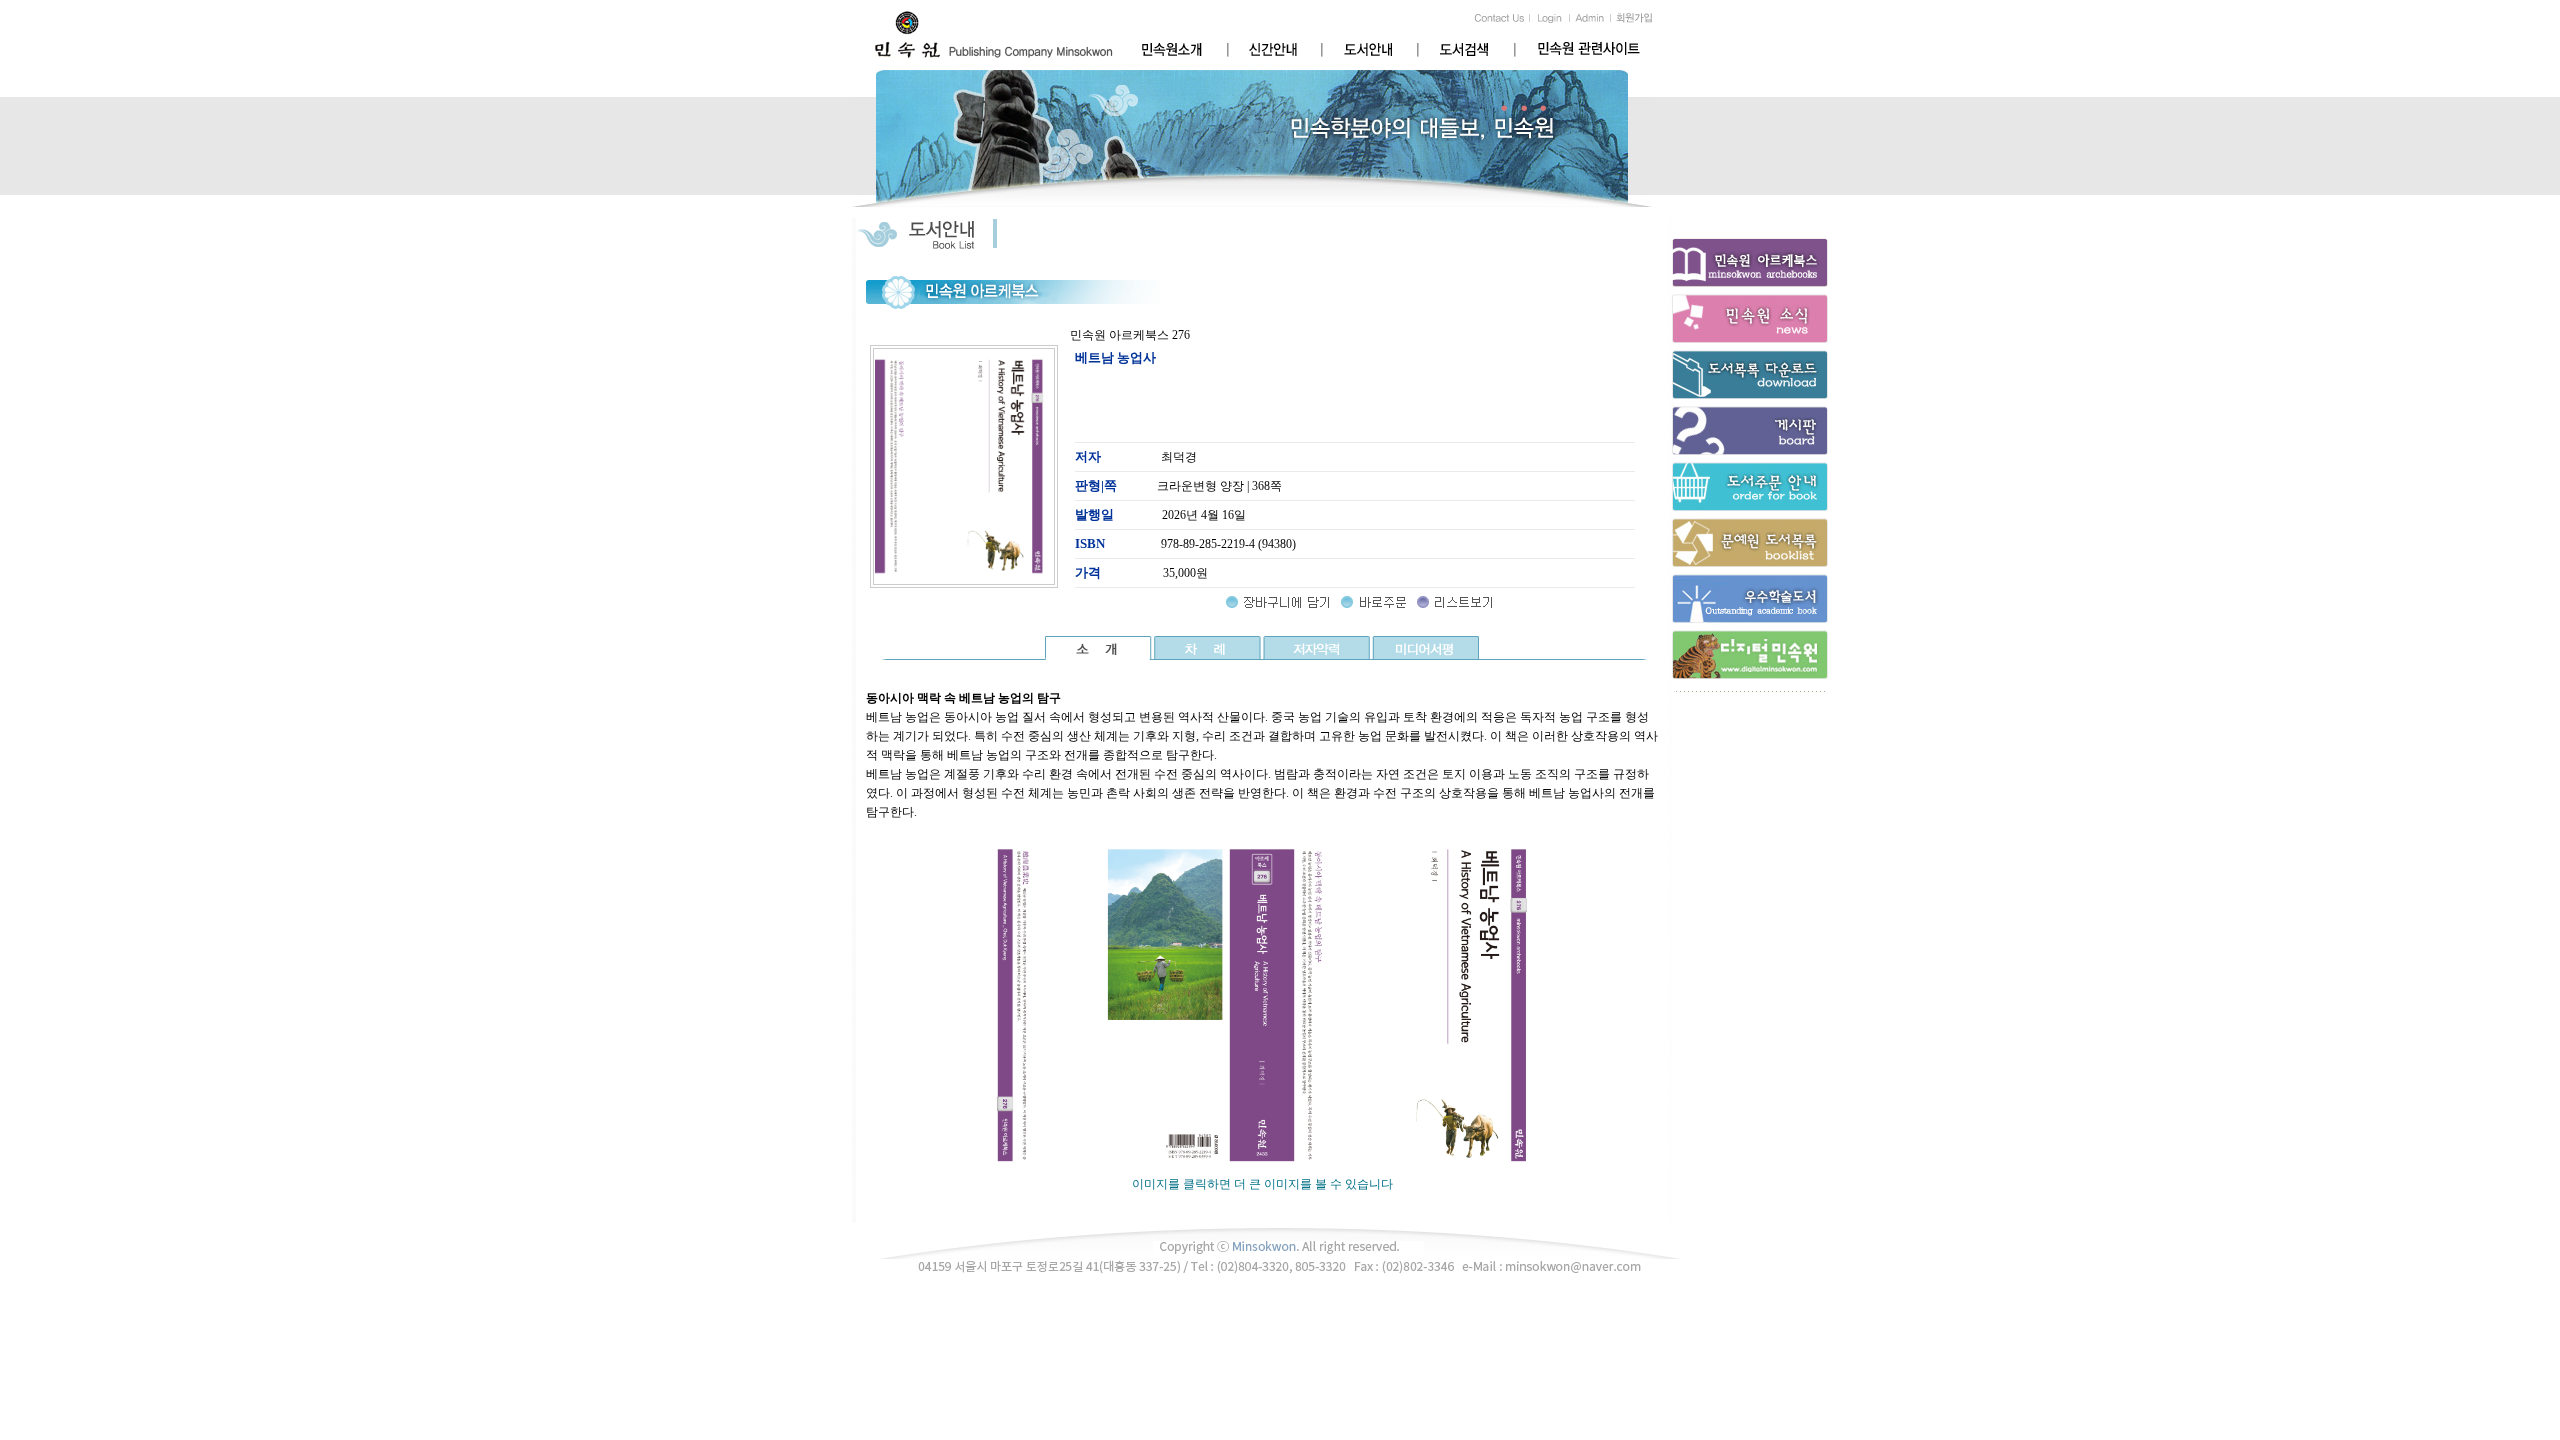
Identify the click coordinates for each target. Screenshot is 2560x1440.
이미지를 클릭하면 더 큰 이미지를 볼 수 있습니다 (1262, 1184)
